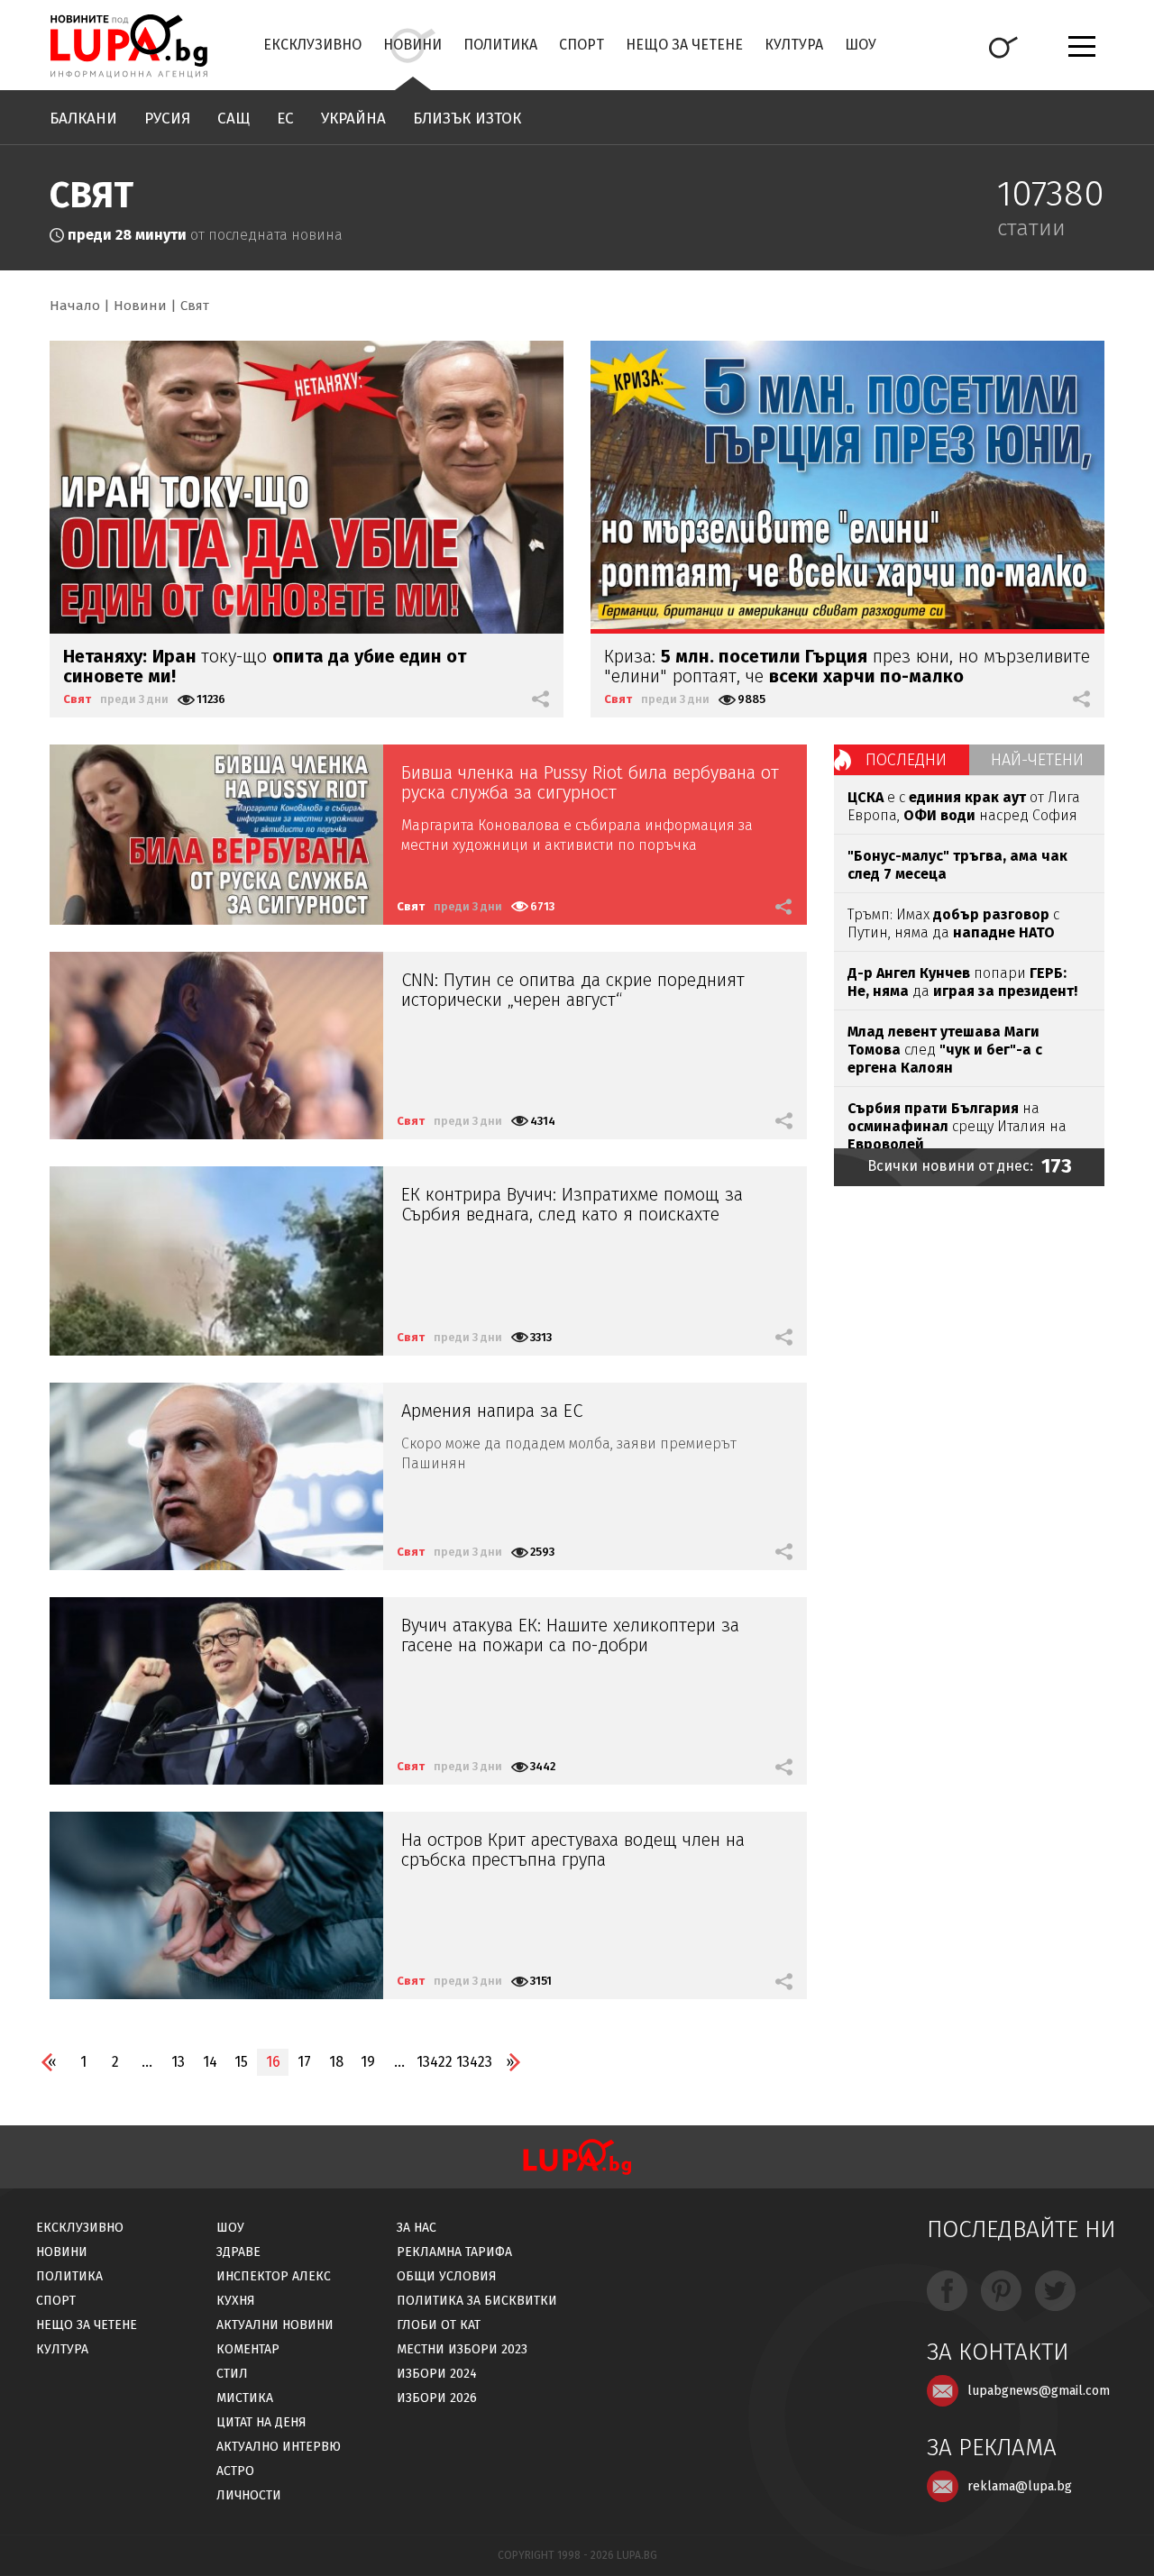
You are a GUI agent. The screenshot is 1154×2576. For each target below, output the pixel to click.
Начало (75, 306)
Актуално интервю (279, 2447)
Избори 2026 (437, 2398)
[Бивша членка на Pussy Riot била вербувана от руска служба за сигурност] (216, 835)
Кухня (236, 2301)
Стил (232, 2374)
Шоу (861, 45)
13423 (474, 2062)
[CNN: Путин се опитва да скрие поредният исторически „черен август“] (216, 1046)
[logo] (128, 46)
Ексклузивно (312, 45)
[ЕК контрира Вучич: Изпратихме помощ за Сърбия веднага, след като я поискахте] (216, 1261)
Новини (412, 45)
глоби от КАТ (439, 2325)
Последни (906, 760)
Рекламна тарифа (454, 2252)
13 (178, 2062)
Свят (195, 306)
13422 (435, 2062)
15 (241, 2062)
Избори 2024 (437, 2374)
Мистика (245, 2398)
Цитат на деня (261, 2422)
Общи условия (447, 2276)
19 (368, 2062)
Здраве (238, 2252)
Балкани (83, 119)
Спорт (582, 45)
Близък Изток (467, 119)
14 (210, 2062)
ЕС (285, 119)
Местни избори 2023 (462, 2349)
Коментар (248, 2349)
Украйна (353, 119)
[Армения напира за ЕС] (216, 1476)
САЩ (234, 119)
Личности (249, 2495)
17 (304, 2062)
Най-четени (1037, 760)
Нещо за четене (684, 45)
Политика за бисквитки (477, 2301)
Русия (167, 119)
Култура (794, 45)
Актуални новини (275, 2325)
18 (336, 2062)
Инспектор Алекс (274, 2276)
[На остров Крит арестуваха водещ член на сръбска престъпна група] (216, 1905)
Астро (235, 2471)
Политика (500, 45)
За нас (417, 2228)
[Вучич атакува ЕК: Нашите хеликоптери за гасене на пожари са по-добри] (216, 1691)
